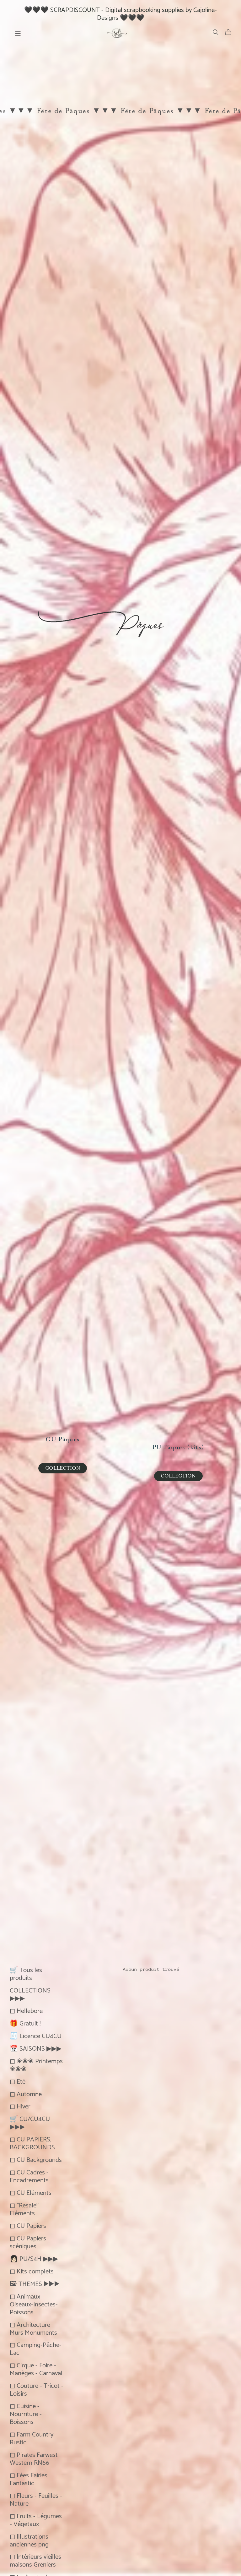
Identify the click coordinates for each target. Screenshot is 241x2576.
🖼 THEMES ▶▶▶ (35, 2283)
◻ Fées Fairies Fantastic (29, 2478)
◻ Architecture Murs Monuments (33, 2328)
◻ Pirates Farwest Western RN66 (34, 2458)
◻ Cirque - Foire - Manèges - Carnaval (36, 2368)
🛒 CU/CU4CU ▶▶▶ (30, 2122)
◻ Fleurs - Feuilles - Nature (36, 2499)
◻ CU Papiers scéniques (28, 2241)
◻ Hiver (20, 2105)
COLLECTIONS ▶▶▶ (30, 1993)
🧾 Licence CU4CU (36, 2035)
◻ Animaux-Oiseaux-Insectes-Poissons (34, 2303)
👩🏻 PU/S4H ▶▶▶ (34, 2258)
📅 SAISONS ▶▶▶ (36, 2048)
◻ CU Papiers (28, 2225)
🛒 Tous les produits (26, 1973)
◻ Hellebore (26, 2010)
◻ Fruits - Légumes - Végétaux (36, 2519)
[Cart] (231, 32)
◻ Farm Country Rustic (32, 2437)
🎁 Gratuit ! (25, 2022)
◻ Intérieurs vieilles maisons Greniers (35, 2560)
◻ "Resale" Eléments (24, 2208)
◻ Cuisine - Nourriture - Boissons (26, 2413)
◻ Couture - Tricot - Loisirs (37, 2389)
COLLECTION (63, 1468)
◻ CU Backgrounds (36, 2159)
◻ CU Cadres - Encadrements (29, 2175)
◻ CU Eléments (31, 2192)
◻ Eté (18, 2081)
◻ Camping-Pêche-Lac (36, 2348)
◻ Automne (26, 2093)
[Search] (216, 32)
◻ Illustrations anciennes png (29, 2540)
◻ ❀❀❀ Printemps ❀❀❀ (36, 2064)
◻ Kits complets (32, 2270)
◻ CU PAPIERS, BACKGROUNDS (32, 2142)
